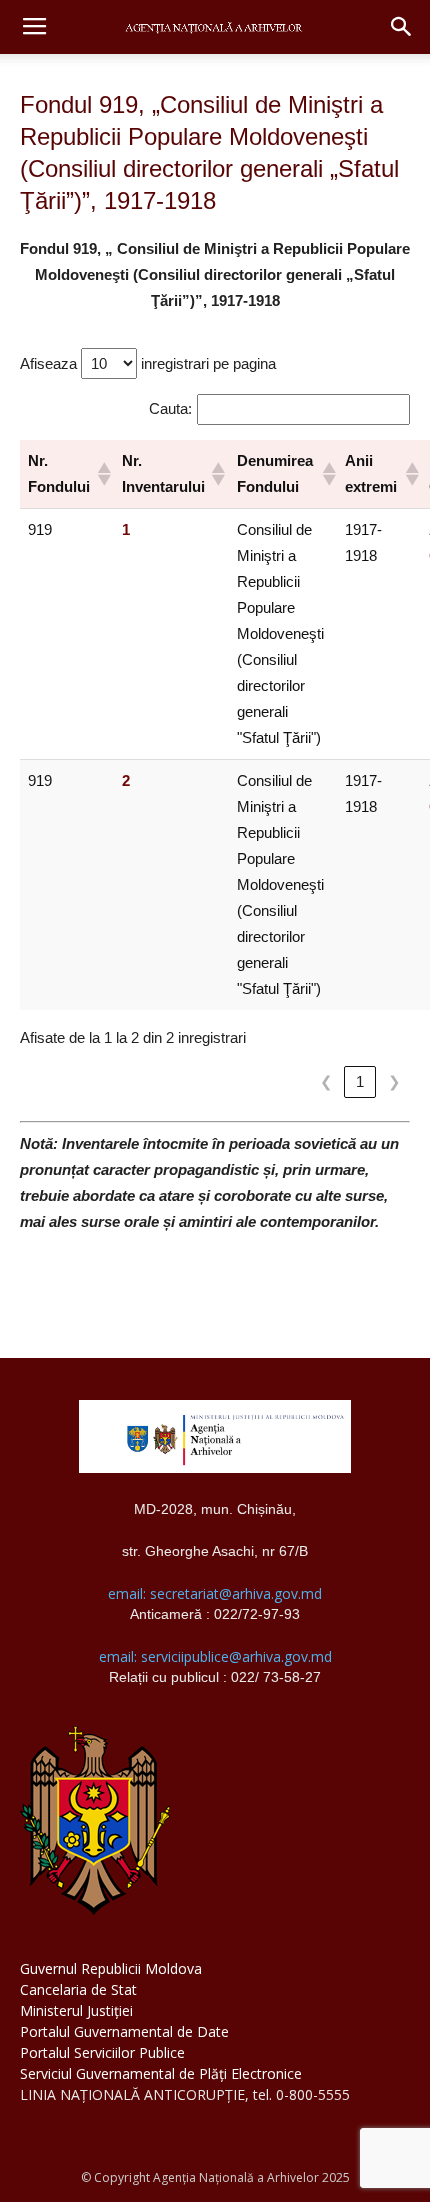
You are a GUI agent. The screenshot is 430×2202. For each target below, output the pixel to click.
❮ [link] (326, 1081)
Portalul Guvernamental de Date (124, 2031)
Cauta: (170, 408)
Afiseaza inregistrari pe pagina (148, 363)
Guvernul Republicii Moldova (111, 1968)
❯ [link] (394, 1081)
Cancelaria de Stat (78, 1989)
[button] (402, 27)
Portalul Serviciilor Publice (102, 2052)
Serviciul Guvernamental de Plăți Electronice (161, 2073)
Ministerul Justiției (76, 2010)
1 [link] (360, 1081)
